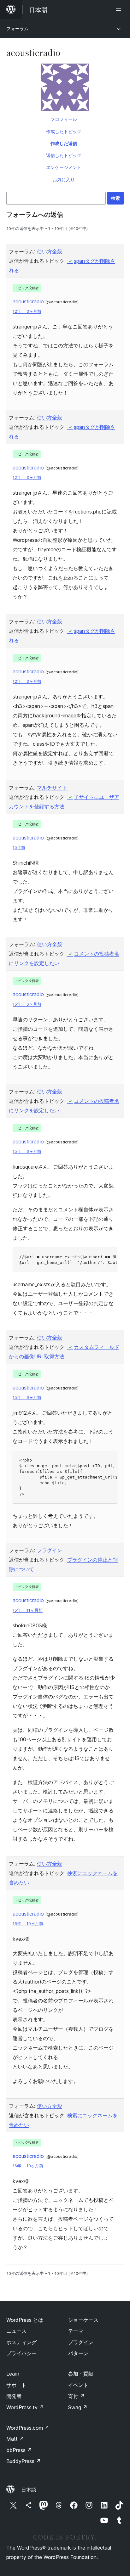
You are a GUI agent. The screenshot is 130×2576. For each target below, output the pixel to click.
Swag (78, 2407)
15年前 (19, 847)
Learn (13, 2374)
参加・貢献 (81, 2374)
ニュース (16, 2331)
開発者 (14, 2396)
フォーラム (17, 28)
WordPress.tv (25, 2407)
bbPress (19, 2450)
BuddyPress (24, 2461)
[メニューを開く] (120, 9)
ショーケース (83, 2320)
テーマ (76, 2331)
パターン (78, 2353)
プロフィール (64, 119)
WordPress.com (28, 2428)
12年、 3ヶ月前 (27, 311)
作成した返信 (64, 143)
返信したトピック (64, 155)
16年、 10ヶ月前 (28, 1924)
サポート (16, 2385)
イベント (78, 2385)
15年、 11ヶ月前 (28, 1610)
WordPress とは (25, 2320)
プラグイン (50, 1550)
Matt (15, 2439)
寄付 (76, 2396)
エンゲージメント (64, 167)
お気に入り (64, 180)
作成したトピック (64, 131)
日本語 (29, 2490)
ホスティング (21, 2342)
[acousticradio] (65, 88)
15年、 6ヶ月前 (27, 1004)
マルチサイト (52, 788)
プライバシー (21, 2353)
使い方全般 (50, 251)
